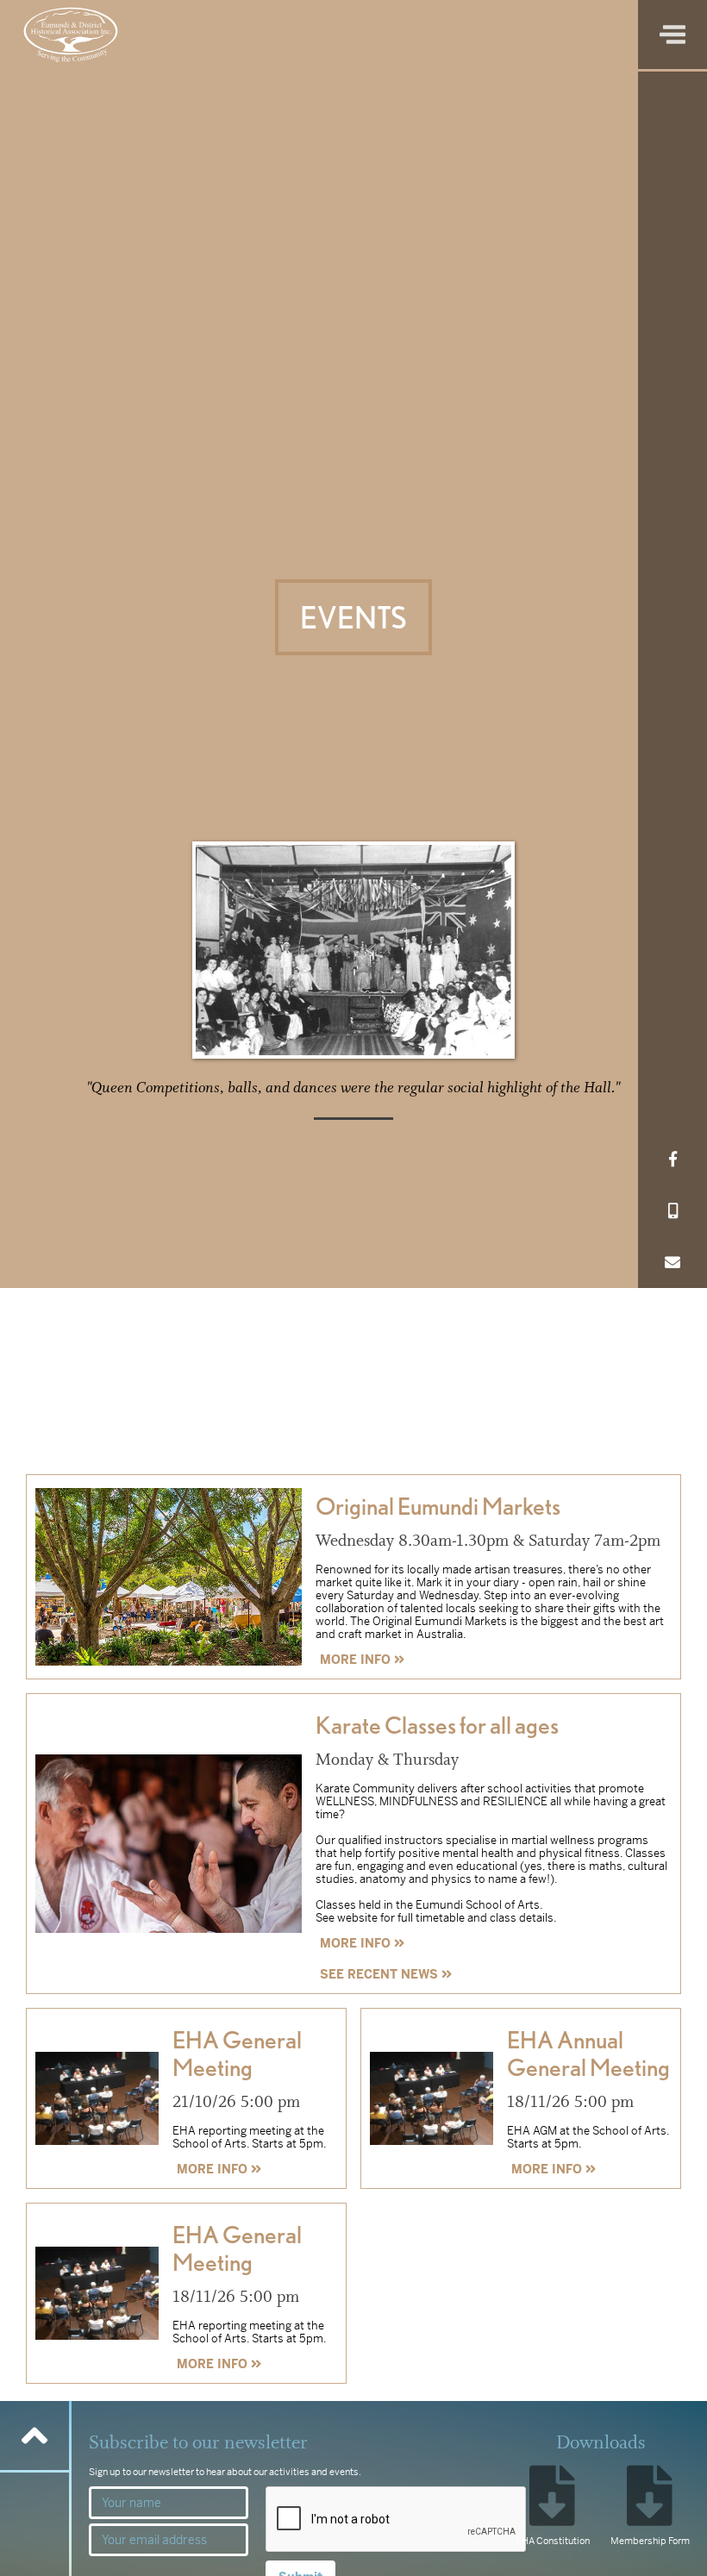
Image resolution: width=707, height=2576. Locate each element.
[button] (673, 34)
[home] (71, 34)
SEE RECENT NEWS (386, 1974)
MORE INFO (362, 1660)
